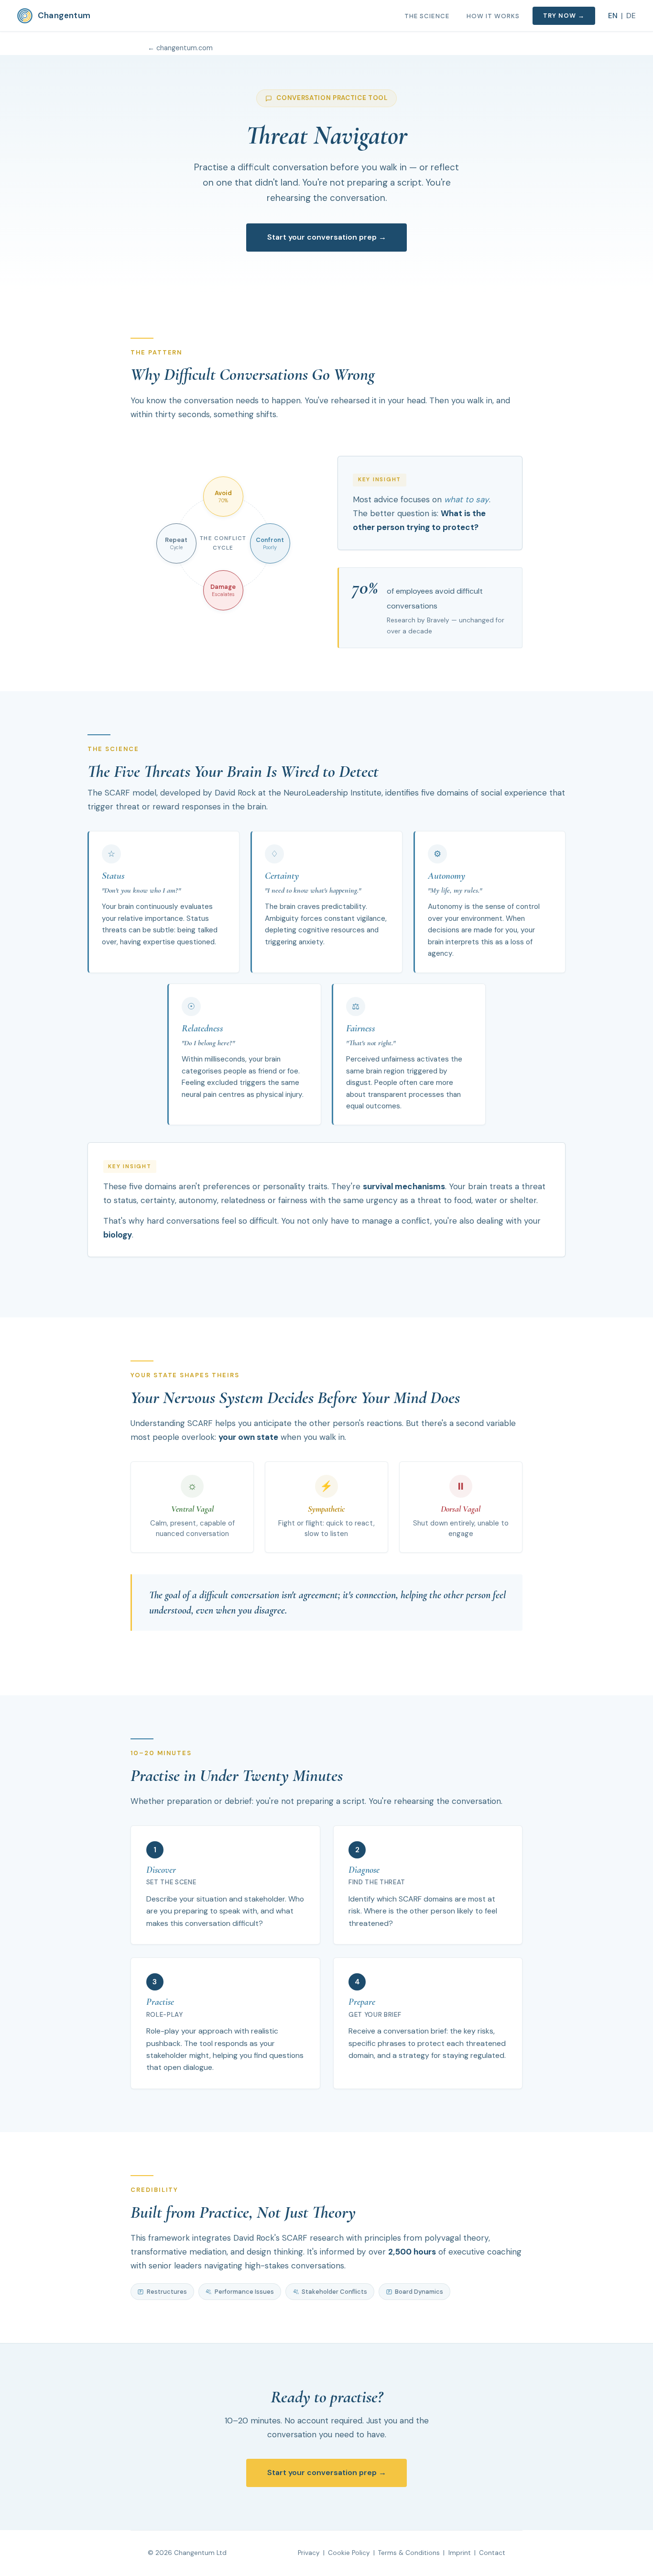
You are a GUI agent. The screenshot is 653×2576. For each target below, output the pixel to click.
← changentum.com (180, 48)
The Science (427, 16)
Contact (492, 2553)
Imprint (460, 2553)
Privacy (309, 2553)
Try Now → (564, 16)
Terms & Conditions (409, 2553)
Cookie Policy (349, 2553)
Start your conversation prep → (327, 237)
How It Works (493, 16)
